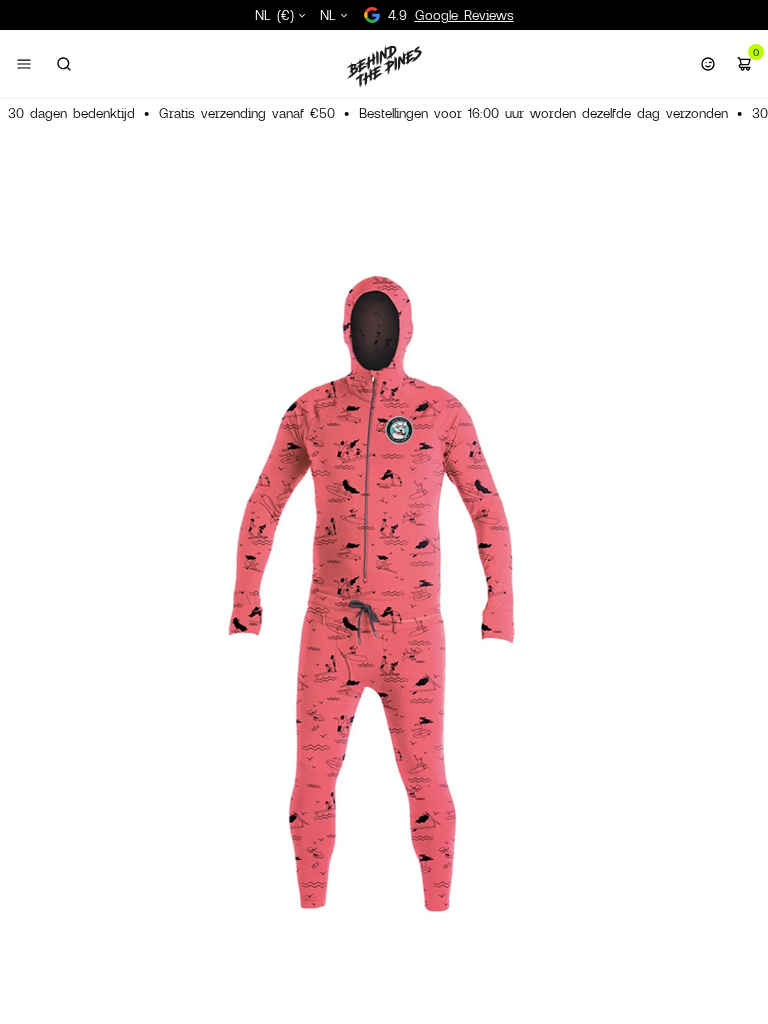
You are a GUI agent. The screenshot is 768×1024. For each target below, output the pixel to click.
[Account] (708, 64)
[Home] (384, 66)
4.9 (451, 15)
